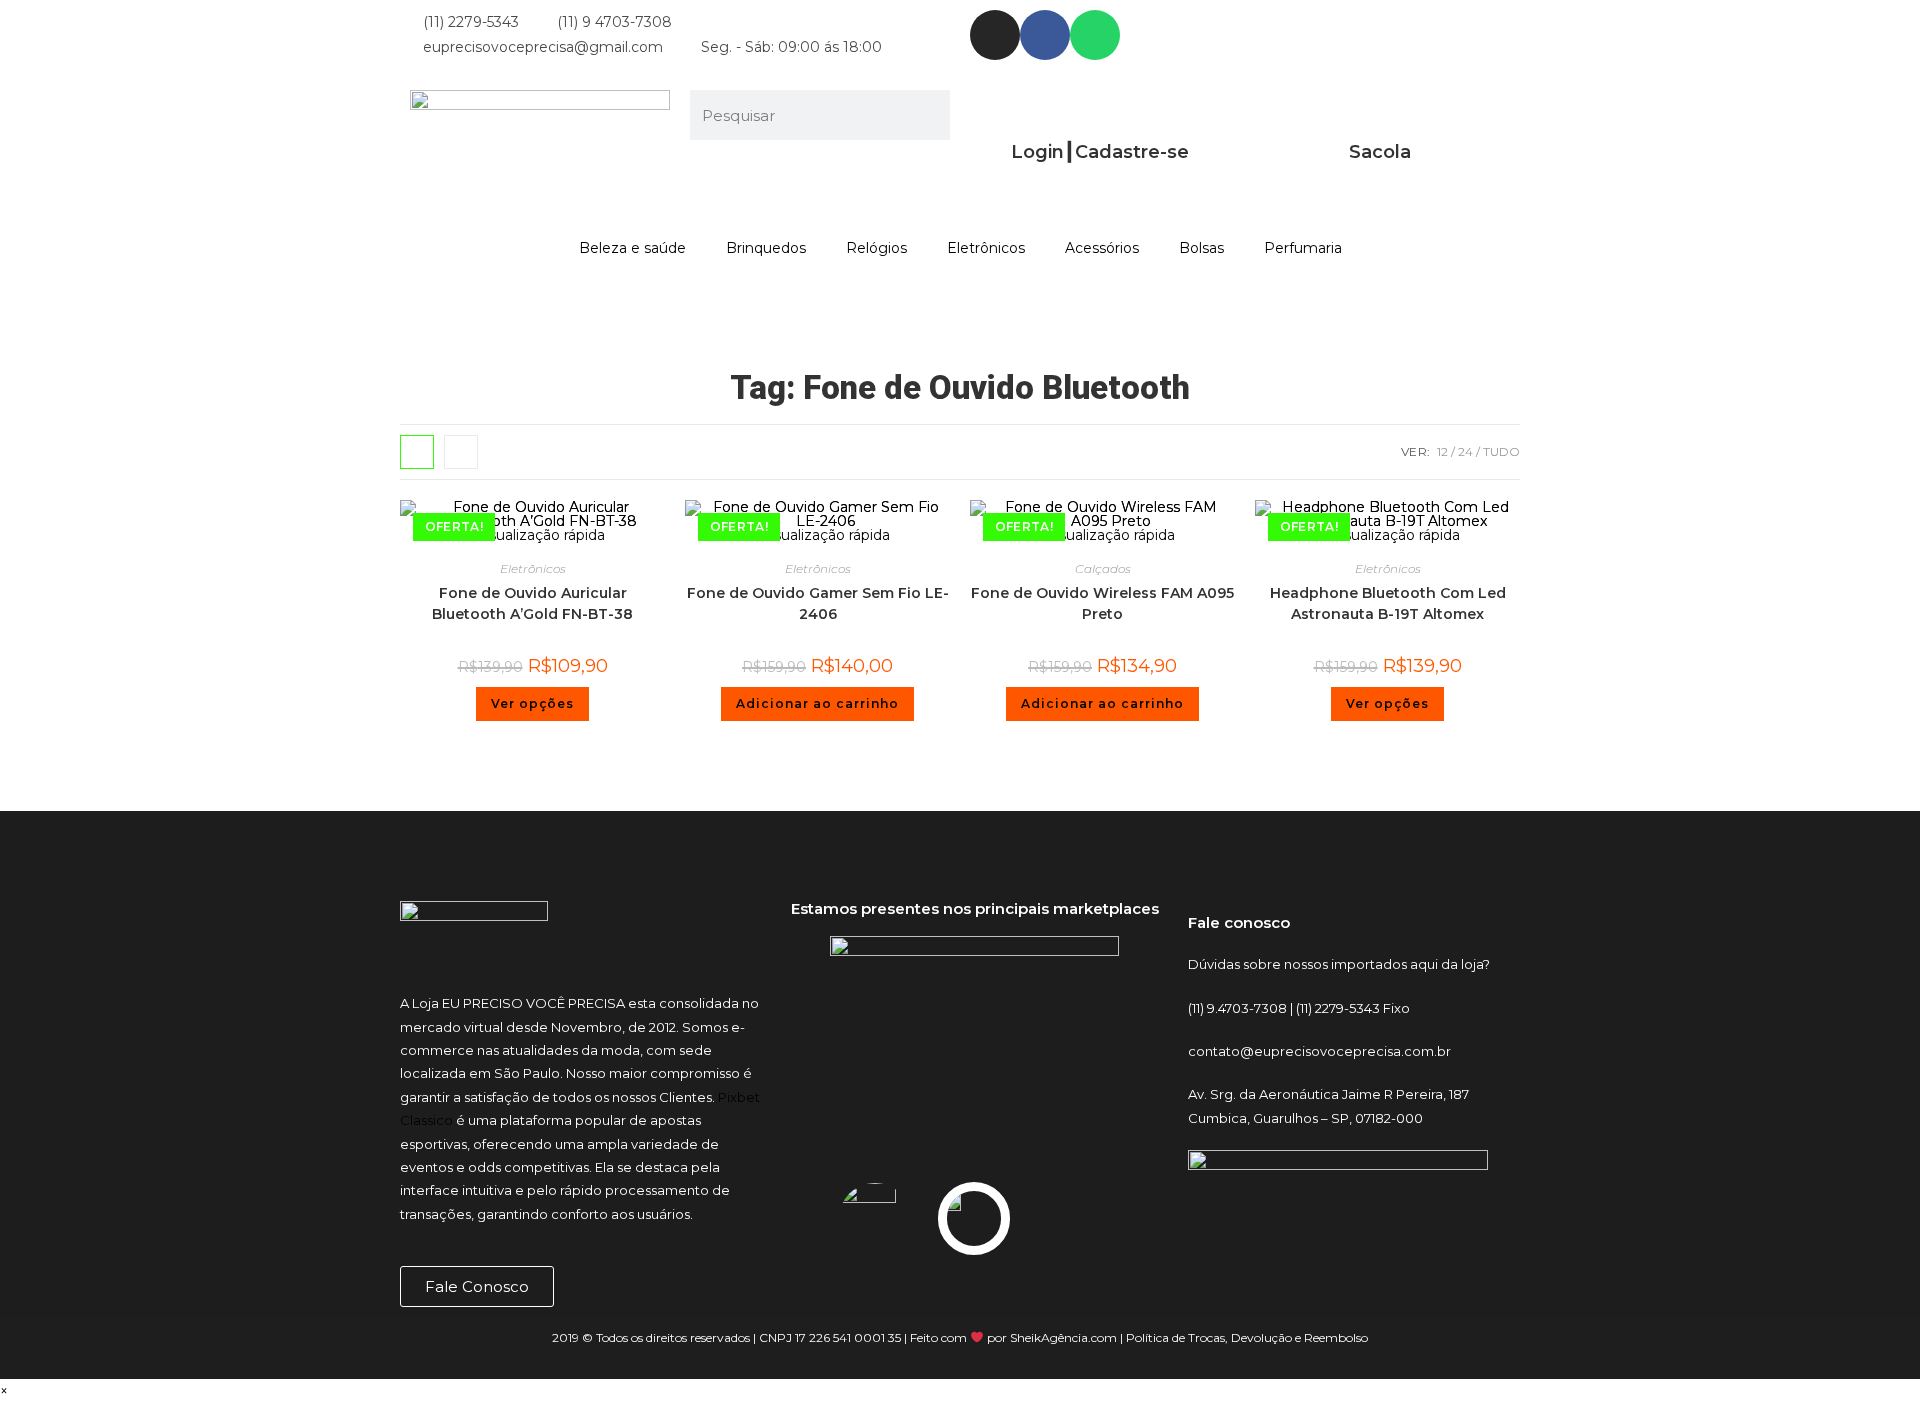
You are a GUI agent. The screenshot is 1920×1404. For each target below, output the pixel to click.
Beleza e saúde (632, 248)
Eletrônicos (986, 248)
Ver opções (532, 703)
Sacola (1380, 152)
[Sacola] (1380, 115)
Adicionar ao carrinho (817, 703)
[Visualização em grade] (417, 452)
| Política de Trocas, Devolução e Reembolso (1242, 1337)
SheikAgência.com (1063, 1337)
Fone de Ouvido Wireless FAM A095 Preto (1102, 603)
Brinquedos (766, 248)
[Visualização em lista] (461, 452)
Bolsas (1201, 248)
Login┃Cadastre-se (1100, 152)
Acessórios (1102, 248)
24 (1465, 451)
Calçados (1103, 568)
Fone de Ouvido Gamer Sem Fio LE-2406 (818, 603)
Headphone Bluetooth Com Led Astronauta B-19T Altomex (1388, 603)
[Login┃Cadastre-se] (1100, 115)
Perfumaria (1303, 248)
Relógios (876, 248)
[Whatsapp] (1095, 35)
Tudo (1501, 451)
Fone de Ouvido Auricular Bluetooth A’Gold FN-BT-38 (532, 603)
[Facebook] (1045, 35)
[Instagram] (995, 35)
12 (1442, 451)
